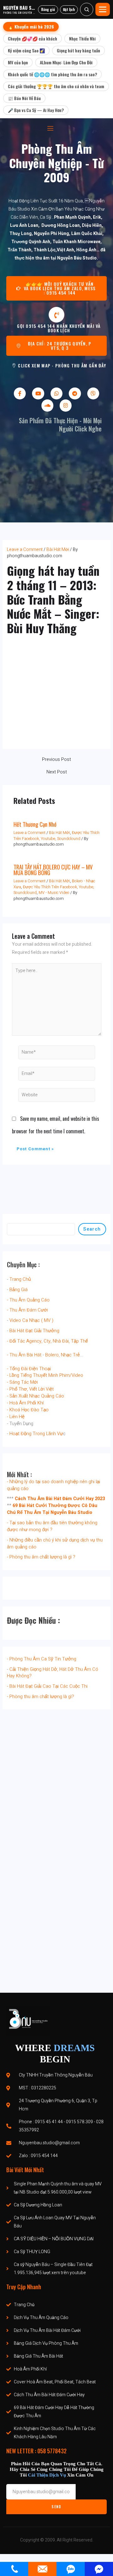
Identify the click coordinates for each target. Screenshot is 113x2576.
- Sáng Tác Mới (22, 1382)
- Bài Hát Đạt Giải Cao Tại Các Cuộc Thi (47, 1686)
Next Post (57, 772)
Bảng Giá (19, 1290)
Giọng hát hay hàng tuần (78, 50)
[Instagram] (66, 405)
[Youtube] (38, 393)
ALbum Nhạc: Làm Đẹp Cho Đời (66, 62)
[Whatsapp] (56, 393)
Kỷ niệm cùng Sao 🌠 (26, 50)
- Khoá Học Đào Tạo (28, 1410)
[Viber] (93, 393)
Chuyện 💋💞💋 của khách (32, 38)
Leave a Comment (25, 550)
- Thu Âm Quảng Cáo (28, 1300)
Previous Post (56, 760)
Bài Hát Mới (58, 550)
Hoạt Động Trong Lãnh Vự (36, 1434)
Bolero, (52, 1355)
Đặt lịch (69, 9)
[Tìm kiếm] (87, 9)
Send (56, 2507)
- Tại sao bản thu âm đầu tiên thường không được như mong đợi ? (52, 1526)
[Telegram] (75, 393)
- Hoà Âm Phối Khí (25, 1403)
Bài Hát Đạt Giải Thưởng (34, 1331)
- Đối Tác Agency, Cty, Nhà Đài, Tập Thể (47, 1341)
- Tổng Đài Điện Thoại (29, 1369)
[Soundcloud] (47, 405)
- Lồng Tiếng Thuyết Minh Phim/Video (45, 1375)
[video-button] (56, 315)
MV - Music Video (54, 893)
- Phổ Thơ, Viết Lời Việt (30, 1389)
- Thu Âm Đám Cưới (27, 1310)
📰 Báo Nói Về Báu (24, 98)
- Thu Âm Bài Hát (24, 1355)
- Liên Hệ (16, 1417)
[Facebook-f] (20, 393)
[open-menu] (50, 128)
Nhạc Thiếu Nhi (82, 38)
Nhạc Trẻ (70, 1355)
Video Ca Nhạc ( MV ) (31, 1320)
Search (92, 1229)
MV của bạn (18, 62)
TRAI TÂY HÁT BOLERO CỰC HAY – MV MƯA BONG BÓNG (53, 870)
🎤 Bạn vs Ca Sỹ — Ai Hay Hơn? (36, 110)
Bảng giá (48, 9)
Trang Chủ (20, 1279)
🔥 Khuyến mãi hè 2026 (31, 27)
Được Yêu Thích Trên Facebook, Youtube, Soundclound (56, 836)
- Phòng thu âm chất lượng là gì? (40, 1697)
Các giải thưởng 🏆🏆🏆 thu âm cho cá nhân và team (56, 86)
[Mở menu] (103, 9)
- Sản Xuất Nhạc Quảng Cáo (35, 1396)
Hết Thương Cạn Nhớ (35, 824)
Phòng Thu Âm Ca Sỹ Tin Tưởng (43, 1659)
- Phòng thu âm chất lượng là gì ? (41, 1557)
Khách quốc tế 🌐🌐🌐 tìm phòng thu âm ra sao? (52, 74)
